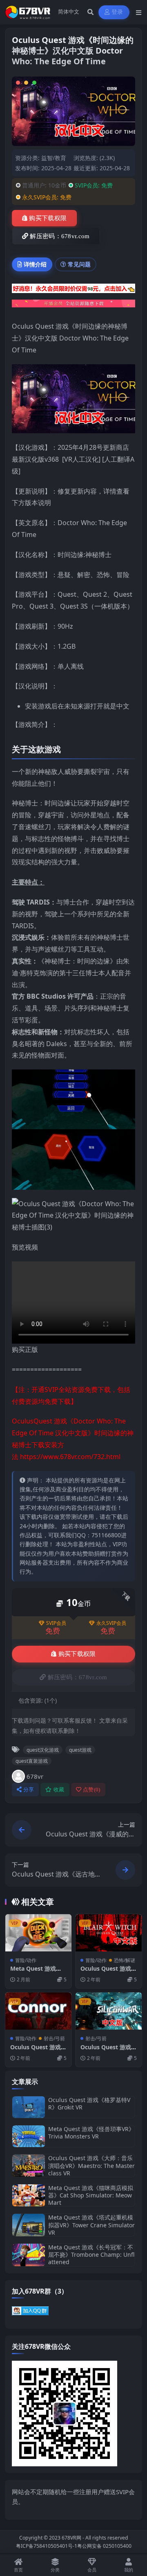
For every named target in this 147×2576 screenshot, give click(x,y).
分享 (29, 1790)
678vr (35, 1776)
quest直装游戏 (32, 1761)
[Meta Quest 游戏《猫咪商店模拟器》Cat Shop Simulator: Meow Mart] (29, 2196)
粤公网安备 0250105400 (104, 2546)
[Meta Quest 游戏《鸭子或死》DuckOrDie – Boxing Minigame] (38, 1933)
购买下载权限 (48, 218)
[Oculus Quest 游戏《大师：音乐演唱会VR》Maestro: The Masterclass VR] (29, 2166)
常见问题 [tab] (79, 264)
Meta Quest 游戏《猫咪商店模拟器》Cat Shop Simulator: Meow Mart (91, 2195)
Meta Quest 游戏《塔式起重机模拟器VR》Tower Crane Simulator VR (91, 2225)
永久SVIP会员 (111, 1623)
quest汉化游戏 (43, 1750)
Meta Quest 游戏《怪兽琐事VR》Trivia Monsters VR (91, 2133)
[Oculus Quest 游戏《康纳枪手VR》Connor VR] (38, 2011)
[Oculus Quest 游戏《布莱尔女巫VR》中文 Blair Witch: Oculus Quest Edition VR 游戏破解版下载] (109, 1933)
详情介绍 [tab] (35, 264)
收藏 (59, 1790)
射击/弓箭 (54, 2038)
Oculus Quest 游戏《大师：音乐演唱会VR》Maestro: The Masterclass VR (91, 2165)
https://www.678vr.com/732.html (70, 1457)
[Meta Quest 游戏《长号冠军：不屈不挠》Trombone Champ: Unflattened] (29, 2255)
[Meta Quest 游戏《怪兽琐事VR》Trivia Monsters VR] (29, 2136)
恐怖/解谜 (125, 1960)
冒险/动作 (26, 1960)
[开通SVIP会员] (73, 306)
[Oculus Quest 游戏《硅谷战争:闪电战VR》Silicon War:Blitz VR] (109, 2011)
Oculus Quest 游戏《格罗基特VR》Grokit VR (89, 2103)
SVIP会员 (56, 1623)
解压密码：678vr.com (60, 236)
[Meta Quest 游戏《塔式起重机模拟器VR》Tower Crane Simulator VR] (29, 2225)
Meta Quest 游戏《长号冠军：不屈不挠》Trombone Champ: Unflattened (91, 2255)
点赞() (92, 1790)
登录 (117, 12)
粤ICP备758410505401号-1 (47, 2546)
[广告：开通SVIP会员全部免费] (73, 291)
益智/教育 (54, 158)
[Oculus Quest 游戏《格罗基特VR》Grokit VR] (29, 2107)
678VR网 (71, 2538)
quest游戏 (80, 1750)
